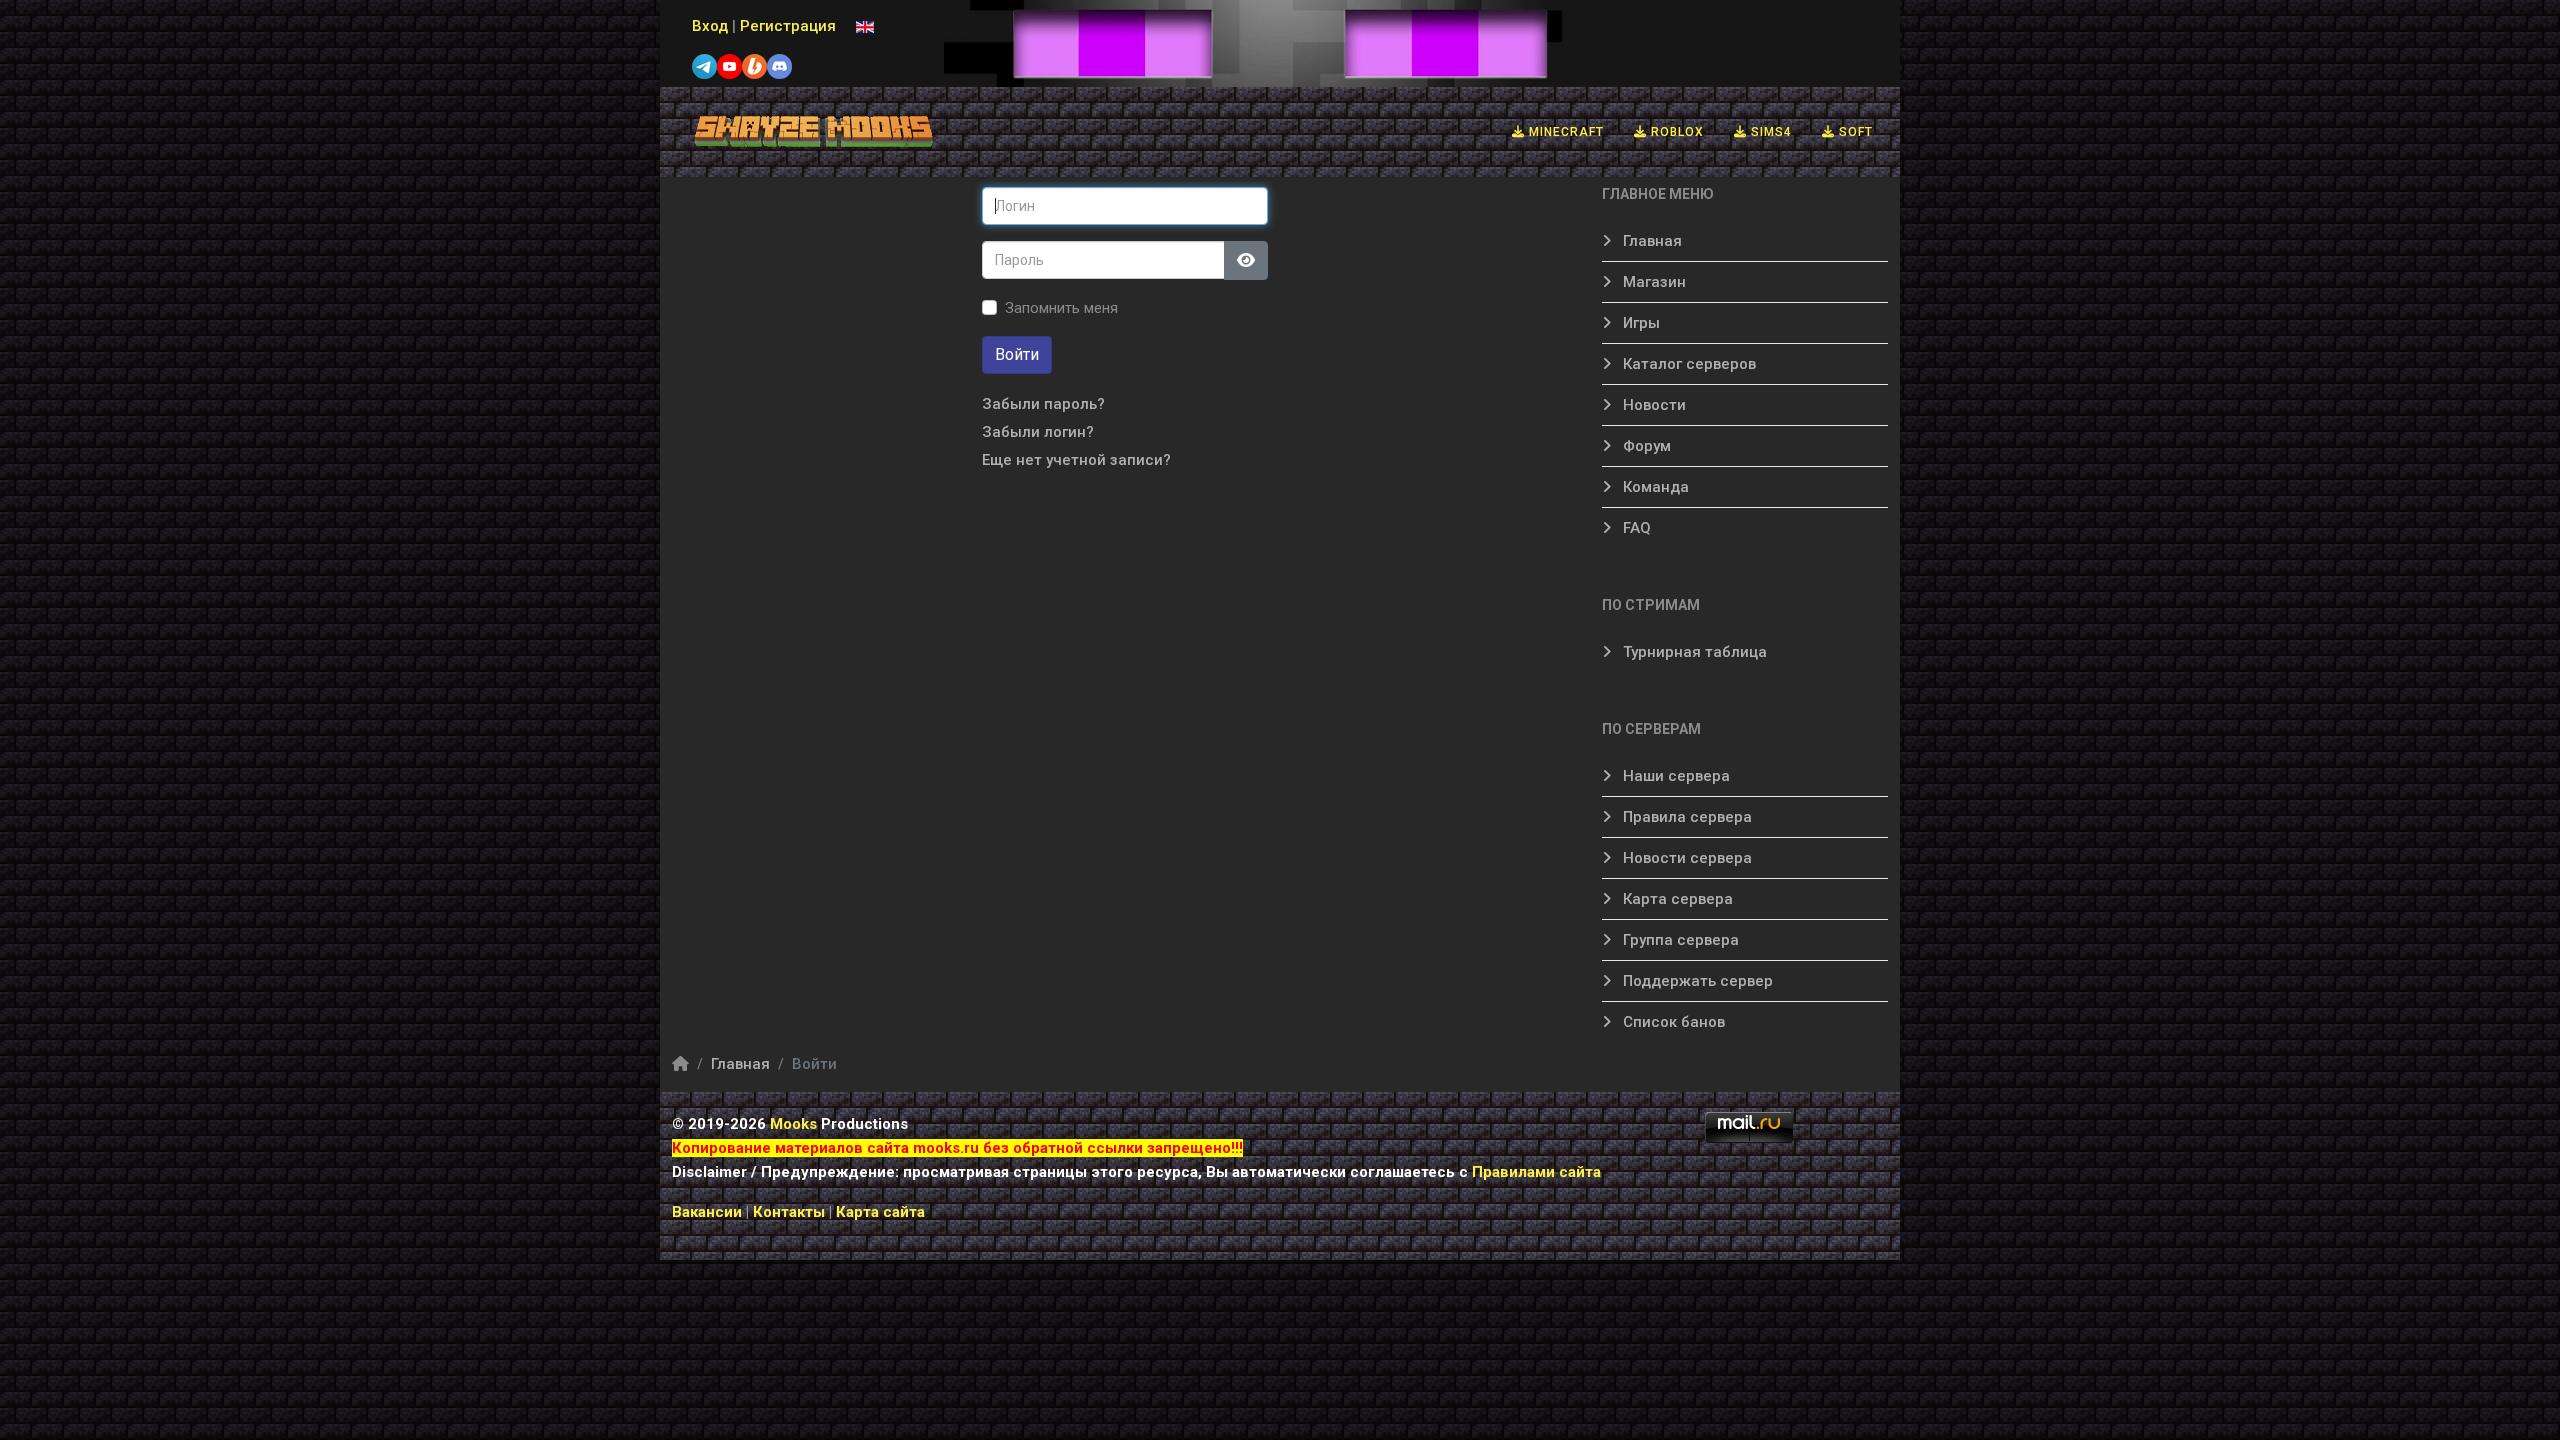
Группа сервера (1679, 940)
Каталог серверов (1687, 364)
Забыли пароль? (1043, 404)
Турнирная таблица (1693, 652)
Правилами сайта (1536, 1172)
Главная (1650, 241)
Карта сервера (1676, 899)
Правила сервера (1685, 817)
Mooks (793, 1124)
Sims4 (1769, 132)
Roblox (1675, 132)
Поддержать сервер (1696, 981)
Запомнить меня (1061, 308)
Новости (1652, 405)
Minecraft (1564, 132)
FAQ (1635, 528)
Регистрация (788, 26)
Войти (1017, 354)
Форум (1645, 446)
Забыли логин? (1038, 432)
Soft (1854, 132)
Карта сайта (880, 1212)
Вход (710, 26)
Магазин (1652, 282)
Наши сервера (1674, 776)
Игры (1639, 323)
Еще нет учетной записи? (1076, 460)
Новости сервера (1685, 858)
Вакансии (707, 1212)
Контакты (791, 1212)
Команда (1654, 487)
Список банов (1672, 1022)
